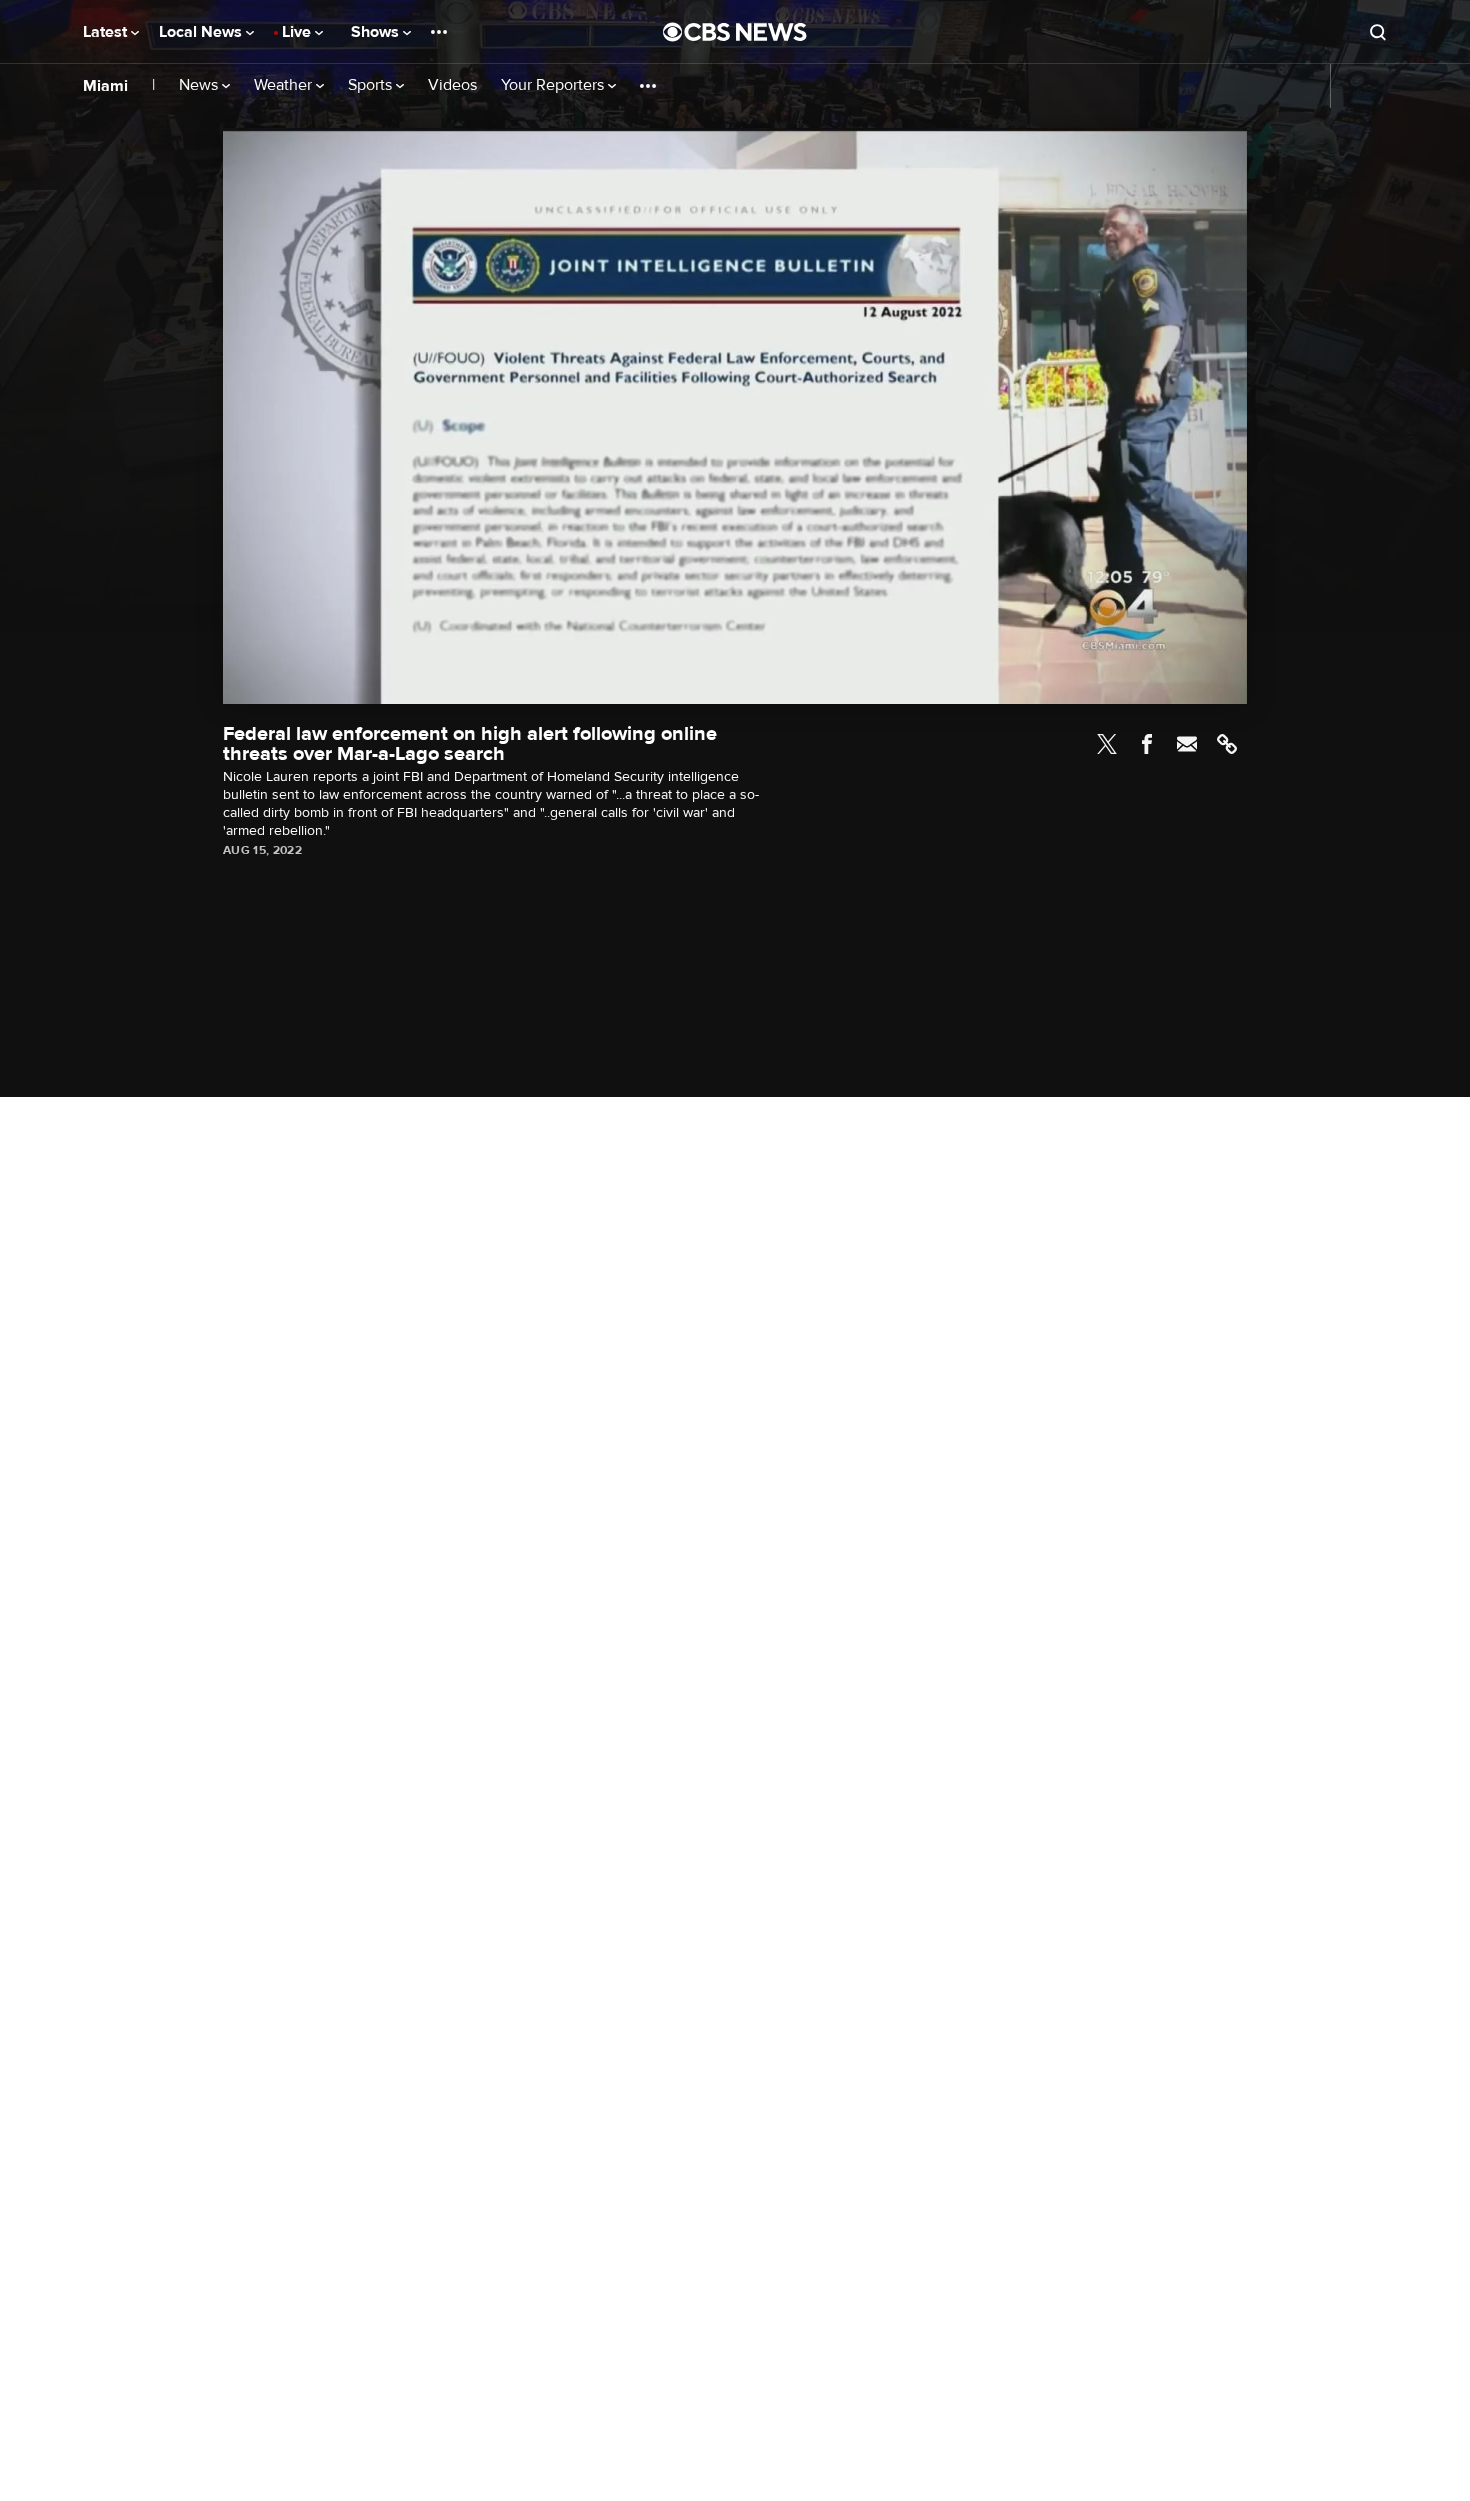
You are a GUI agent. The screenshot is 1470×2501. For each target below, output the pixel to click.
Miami (105, 86)
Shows (377, 32)
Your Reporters (554, 85)
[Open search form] (1378, 32)
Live (298, 32)
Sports (372, 85)
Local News (202, 32)
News (200, 85)
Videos (452, 85)
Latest (107, 32)
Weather (285, 85)
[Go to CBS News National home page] (735, 32)
